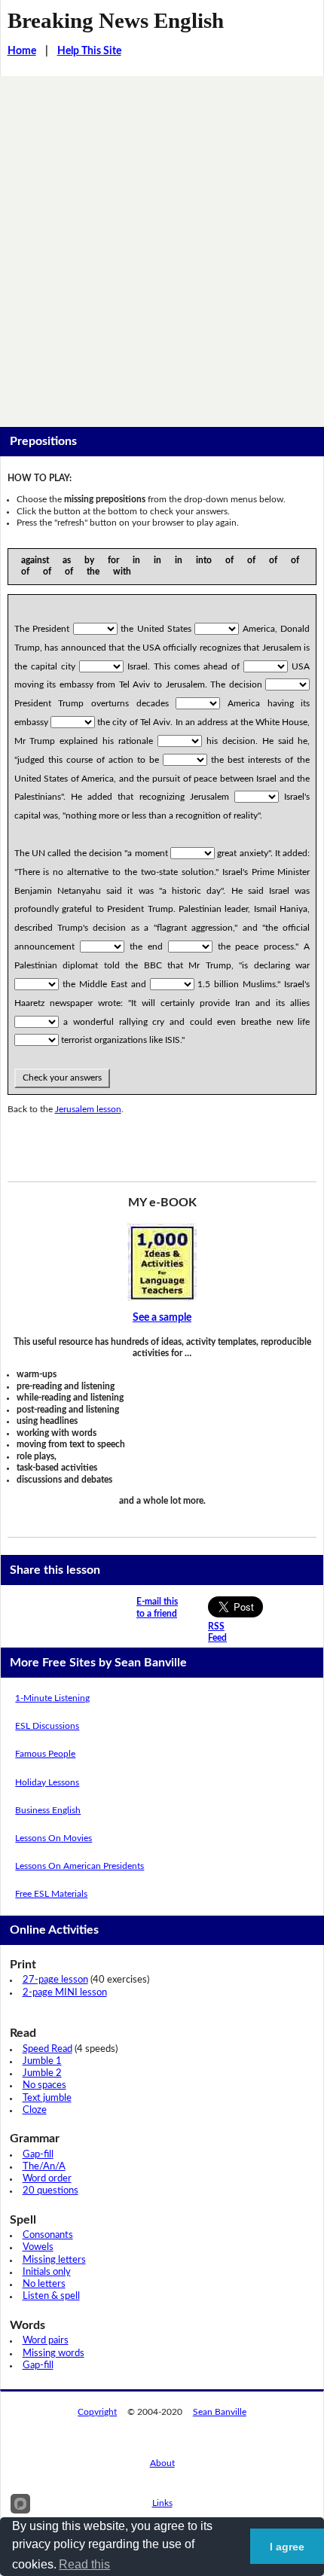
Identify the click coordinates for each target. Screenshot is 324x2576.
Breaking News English (116, 20)
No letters (44, 2284)
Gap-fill (38, 2155)
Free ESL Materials (51, 1894)
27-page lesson (55, 1980)
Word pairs (46, 2341)
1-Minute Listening (52, 1698)
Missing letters (54, 2260)
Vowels (38, 2247)
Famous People (45, 1754)
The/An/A (44, 2167)
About (162, 2463)
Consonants (48, 2235)
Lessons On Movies (53, 1838)
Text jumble (47, 2098)
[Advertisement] (162, 245)
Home (22, 51)
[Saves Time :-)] (162, 1262)
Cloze (35, 2110)
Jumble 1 (42, 2061)
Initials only (47, 2272)
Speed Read (47, 2049)
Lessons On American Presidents (79, 1866)
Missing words (53, 2353)
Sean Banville (220, 2412)
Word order (47, 2179)
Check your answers (62, 1078)
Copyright (97, 2412)
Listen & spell (51, 2296)
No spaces (44, 2085)
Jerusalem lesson (88, 1109)
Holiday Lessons (47, 1782)
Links (162, 2503)
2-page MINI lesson (65, 1993)
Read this (84, 2564)
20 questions (50, 2191)
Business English (48, 1810)
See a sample (162, 1318)
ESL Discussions (47, 1726)
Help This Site (89, 51)
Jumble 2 (42, 2073)
